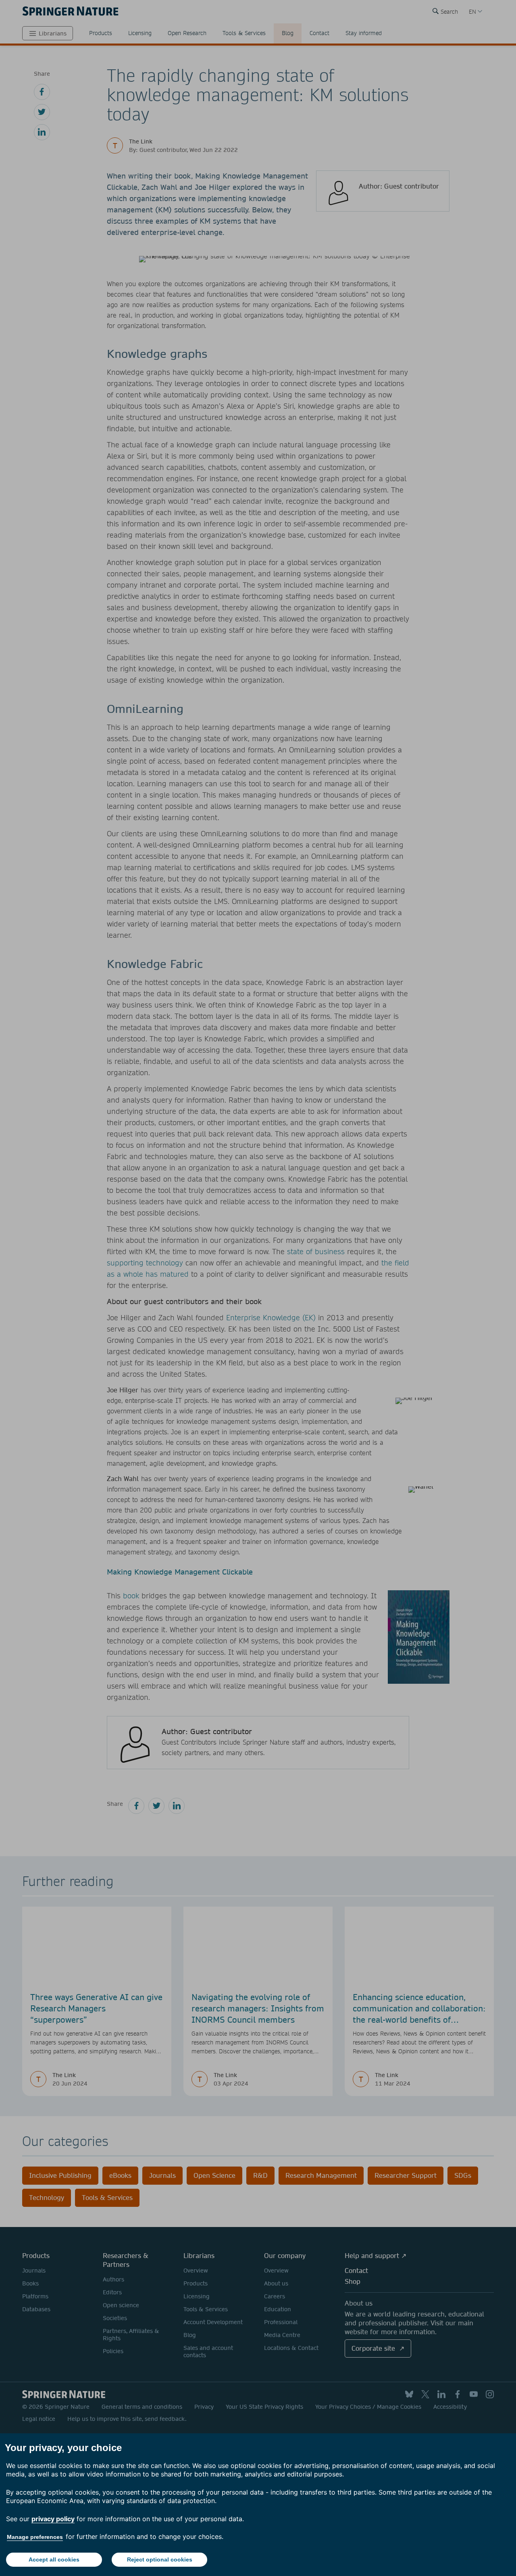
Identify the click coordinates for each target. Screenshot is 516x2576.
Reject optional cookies (160, 2559)
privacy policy (53, 2519)
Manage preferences (35, 2537)
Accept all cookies (54, 2559)
